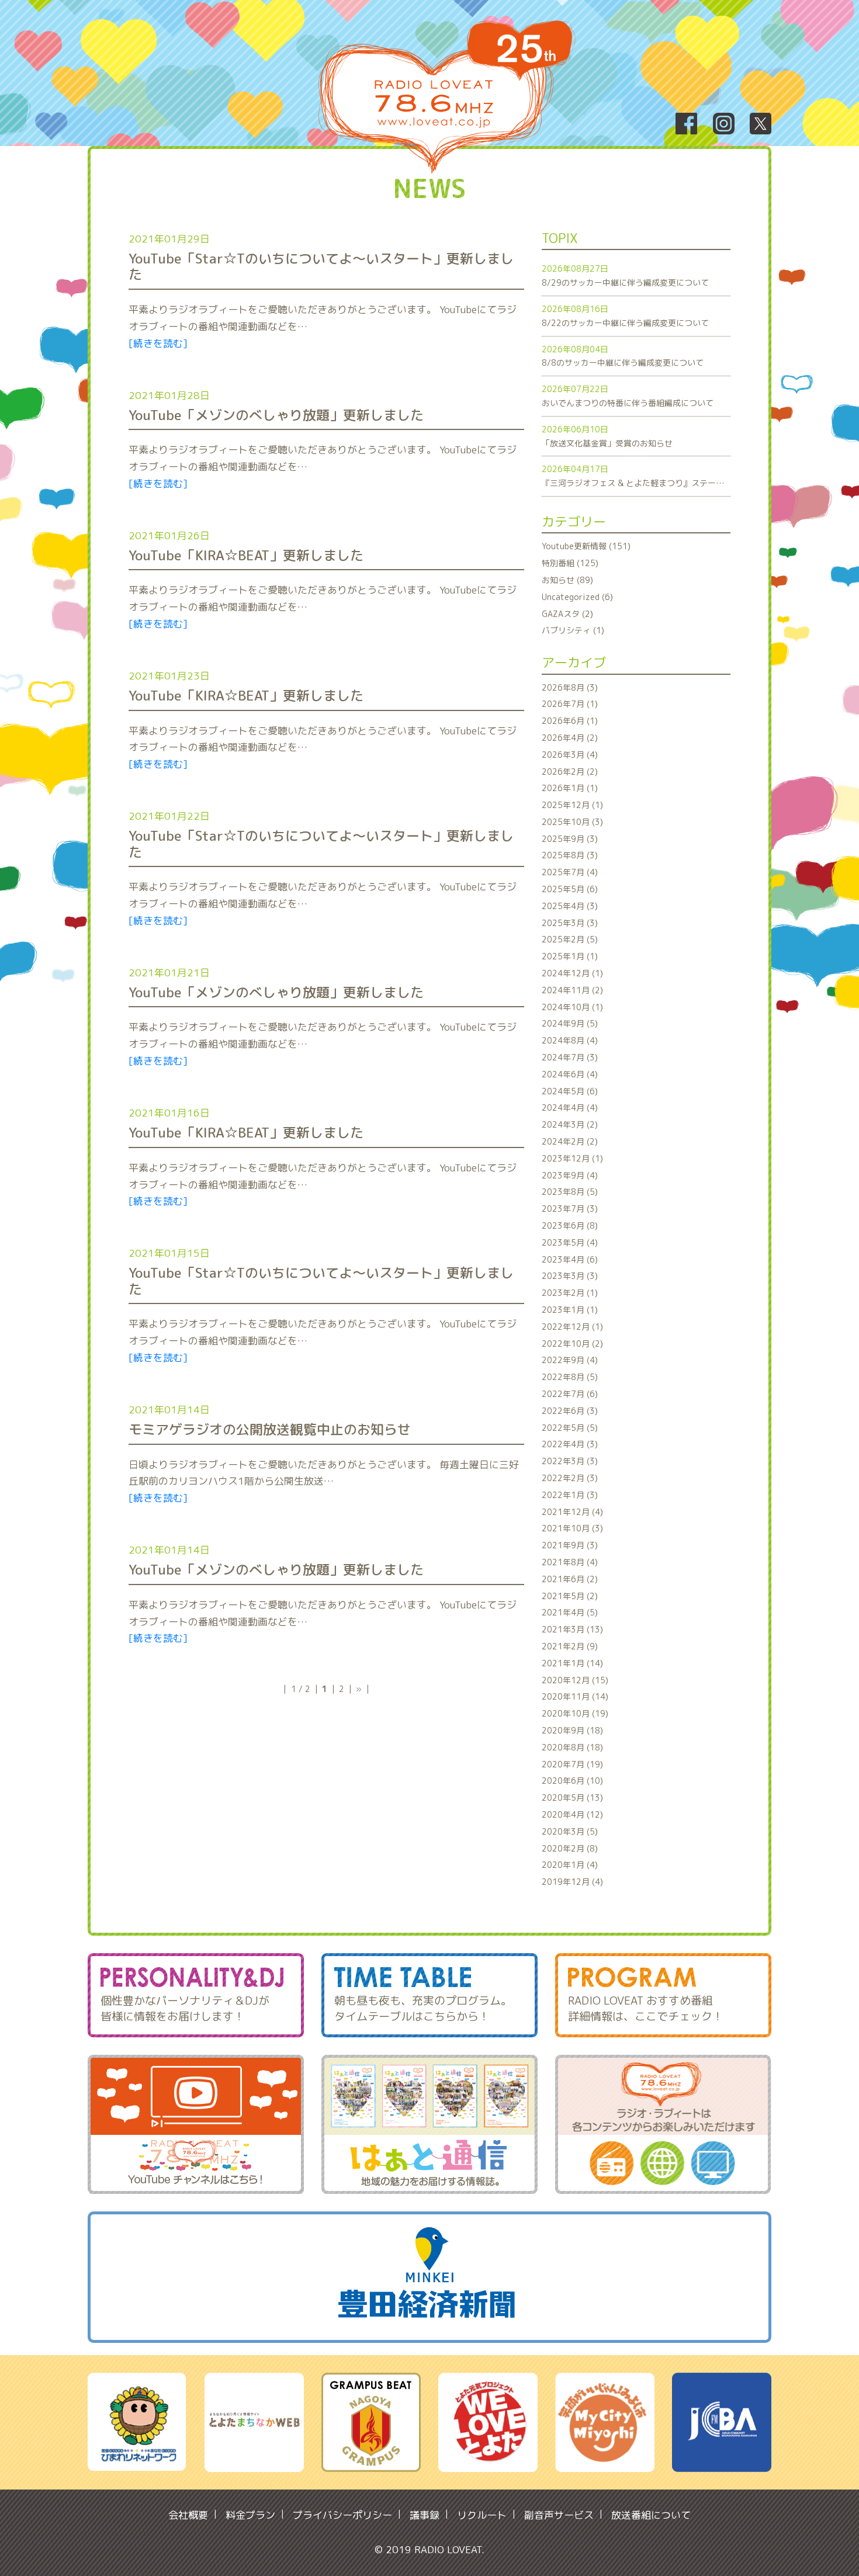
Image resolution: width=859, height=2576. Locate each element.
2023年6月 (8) (570, 1225)
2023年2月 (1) (570, 1293)
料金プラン (250, 2515)
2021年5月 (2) (570, 1596)
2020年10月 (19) (575, 1713)
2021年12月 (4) (572, 1512)
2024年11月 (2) (572, 990)
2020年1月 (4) (570, 1865)
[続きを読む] (158, 343)
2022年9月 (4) (570, 1360)
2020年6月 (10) (572, 1781)
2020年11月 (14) (575, 1696)
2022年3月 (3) (570, 1461)
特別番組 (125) (570, 563)
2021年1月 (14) (572, 1663)
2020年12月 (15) (575, 1680)
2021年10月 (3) (572, 1528)
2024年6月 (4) (570, 1074)
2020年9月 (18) (572, 1730)
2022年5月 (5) (570, 1428)
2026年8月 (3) (570, 687)
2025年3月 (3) (570, 923)
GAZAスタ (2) (567, 614)
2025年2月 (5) (570, 939)
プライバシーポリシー (342, 2515)
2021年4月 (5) (570, 1612)
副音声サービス (559, 2515)
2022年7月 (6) (570, 1394)
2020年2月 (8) (570, 1848)
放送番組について (651, 2515)
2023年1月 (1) (570, 1310)
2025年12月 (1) (572, 805)
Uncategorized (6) (577, 597)
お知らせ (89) (567, 580)
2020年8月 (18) (572, 1747)
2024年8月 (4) (570, 1040)
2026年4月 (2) (570, 738)
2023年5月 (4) (570, 1242)
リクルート (482, 2515)
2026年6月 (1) (570, 721)
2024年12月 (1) (572, 973)
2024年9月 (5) (570, 1023)
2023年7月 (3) (570, 1209)
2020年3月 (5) (570, 1831)
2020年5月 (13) (572, 1797)
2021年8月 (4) (570, 1562)
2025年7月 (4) (570, 872)
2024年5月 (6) (570, 1091)
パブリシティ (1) (573, 630)
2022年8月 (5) (570, 1377)
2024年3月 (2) (570, 1124)
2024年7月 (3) (570, 1057)
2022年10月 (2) (572, 1344)
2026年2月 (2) (570, 772)
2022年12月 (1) (572, 1327)
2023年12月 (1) (572, 1158)
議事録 (425, 2515)
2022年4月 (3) (570, 1444)
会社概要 (188, 2515)
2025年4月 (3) (570, 906)
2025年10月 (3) (572, 822)
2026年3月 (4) (570, 755)
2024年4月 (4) (570, 1107)
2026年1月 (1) (570, 788)
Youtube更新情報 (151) (586, 546)
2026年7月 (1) (570, 704)
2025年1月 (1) (570, 956)
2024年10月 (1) (572, 1007)
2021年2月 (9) (570, 1646)
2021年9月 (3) (570, 1545)
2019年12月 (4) (572, 1882)
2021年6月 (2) (570, 1579)
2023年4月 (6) (570, 1259)
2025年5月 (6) (570, 889)
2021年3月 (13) (572, 1629)
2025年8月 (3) (570, 855)
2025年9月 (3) (570, 839)
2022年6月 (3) (570, 1411)
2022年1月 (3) (570, 1495)
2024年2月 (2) (570, 1141)
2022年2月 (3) (570, 1478)
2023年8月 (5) (570, 1192)
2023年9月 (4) (570, 1175)
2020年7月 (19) (572, 1764)
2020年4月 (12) (572, 1814)
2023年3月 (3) (570, 1276)
